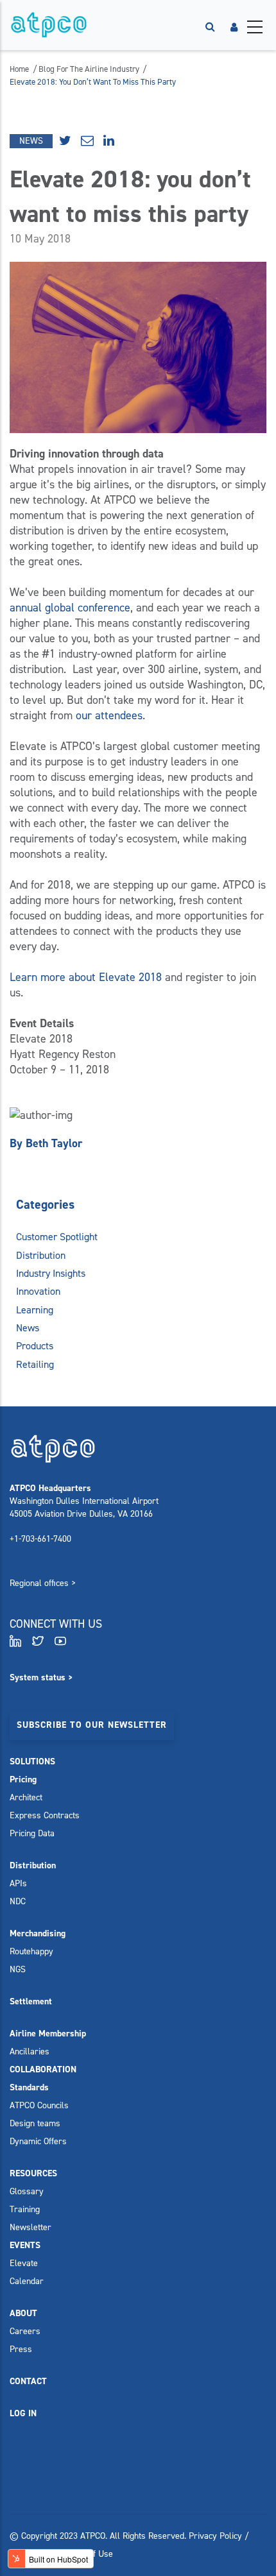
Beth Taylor (54, 1143)
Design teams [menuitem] (35, 2123)
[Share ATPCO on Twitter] (67, 141)
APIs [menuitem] (18, 1883)
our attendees (109, 715)
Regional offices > (43, 1583)
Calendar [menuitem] (27, 2281)
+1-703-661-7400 (40, 1539)
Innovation (38, 1291)
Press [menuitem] (21, 2349)
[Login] (234, 27)
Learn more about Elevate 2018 (86, 977)
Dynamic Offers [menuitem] (38, 2141)
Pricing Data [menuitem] (32, 1833)
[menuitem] (32, 1761)
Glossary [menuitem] (27, 2191)
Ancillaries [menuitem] (30, 2051)
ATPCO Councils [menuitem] (39, 2105)
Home (19, 69)
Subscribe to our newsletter (92, 1725)
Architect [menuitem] (26, 1797)
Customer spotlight (57, 1237)
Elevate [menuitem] (24, 2263)
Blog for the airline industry (90, 69)
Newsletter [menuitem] (30, 2227)
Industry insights (51, 1273)
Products (35, 1346)
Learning (35, 1310)
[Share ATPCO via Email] (89, 141)
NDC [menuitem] (18, 1901)
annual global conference (70, 608)
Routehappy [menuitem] (31, 1951)
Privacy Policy (215, 2536)
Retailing (35, 1364)
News (31, 141)
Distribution (41, 1255)
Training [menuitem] (25, 2209)
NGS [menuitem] (18, 1969)
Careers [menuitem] (25, 2331)
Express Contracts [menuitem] (45, 1815)
